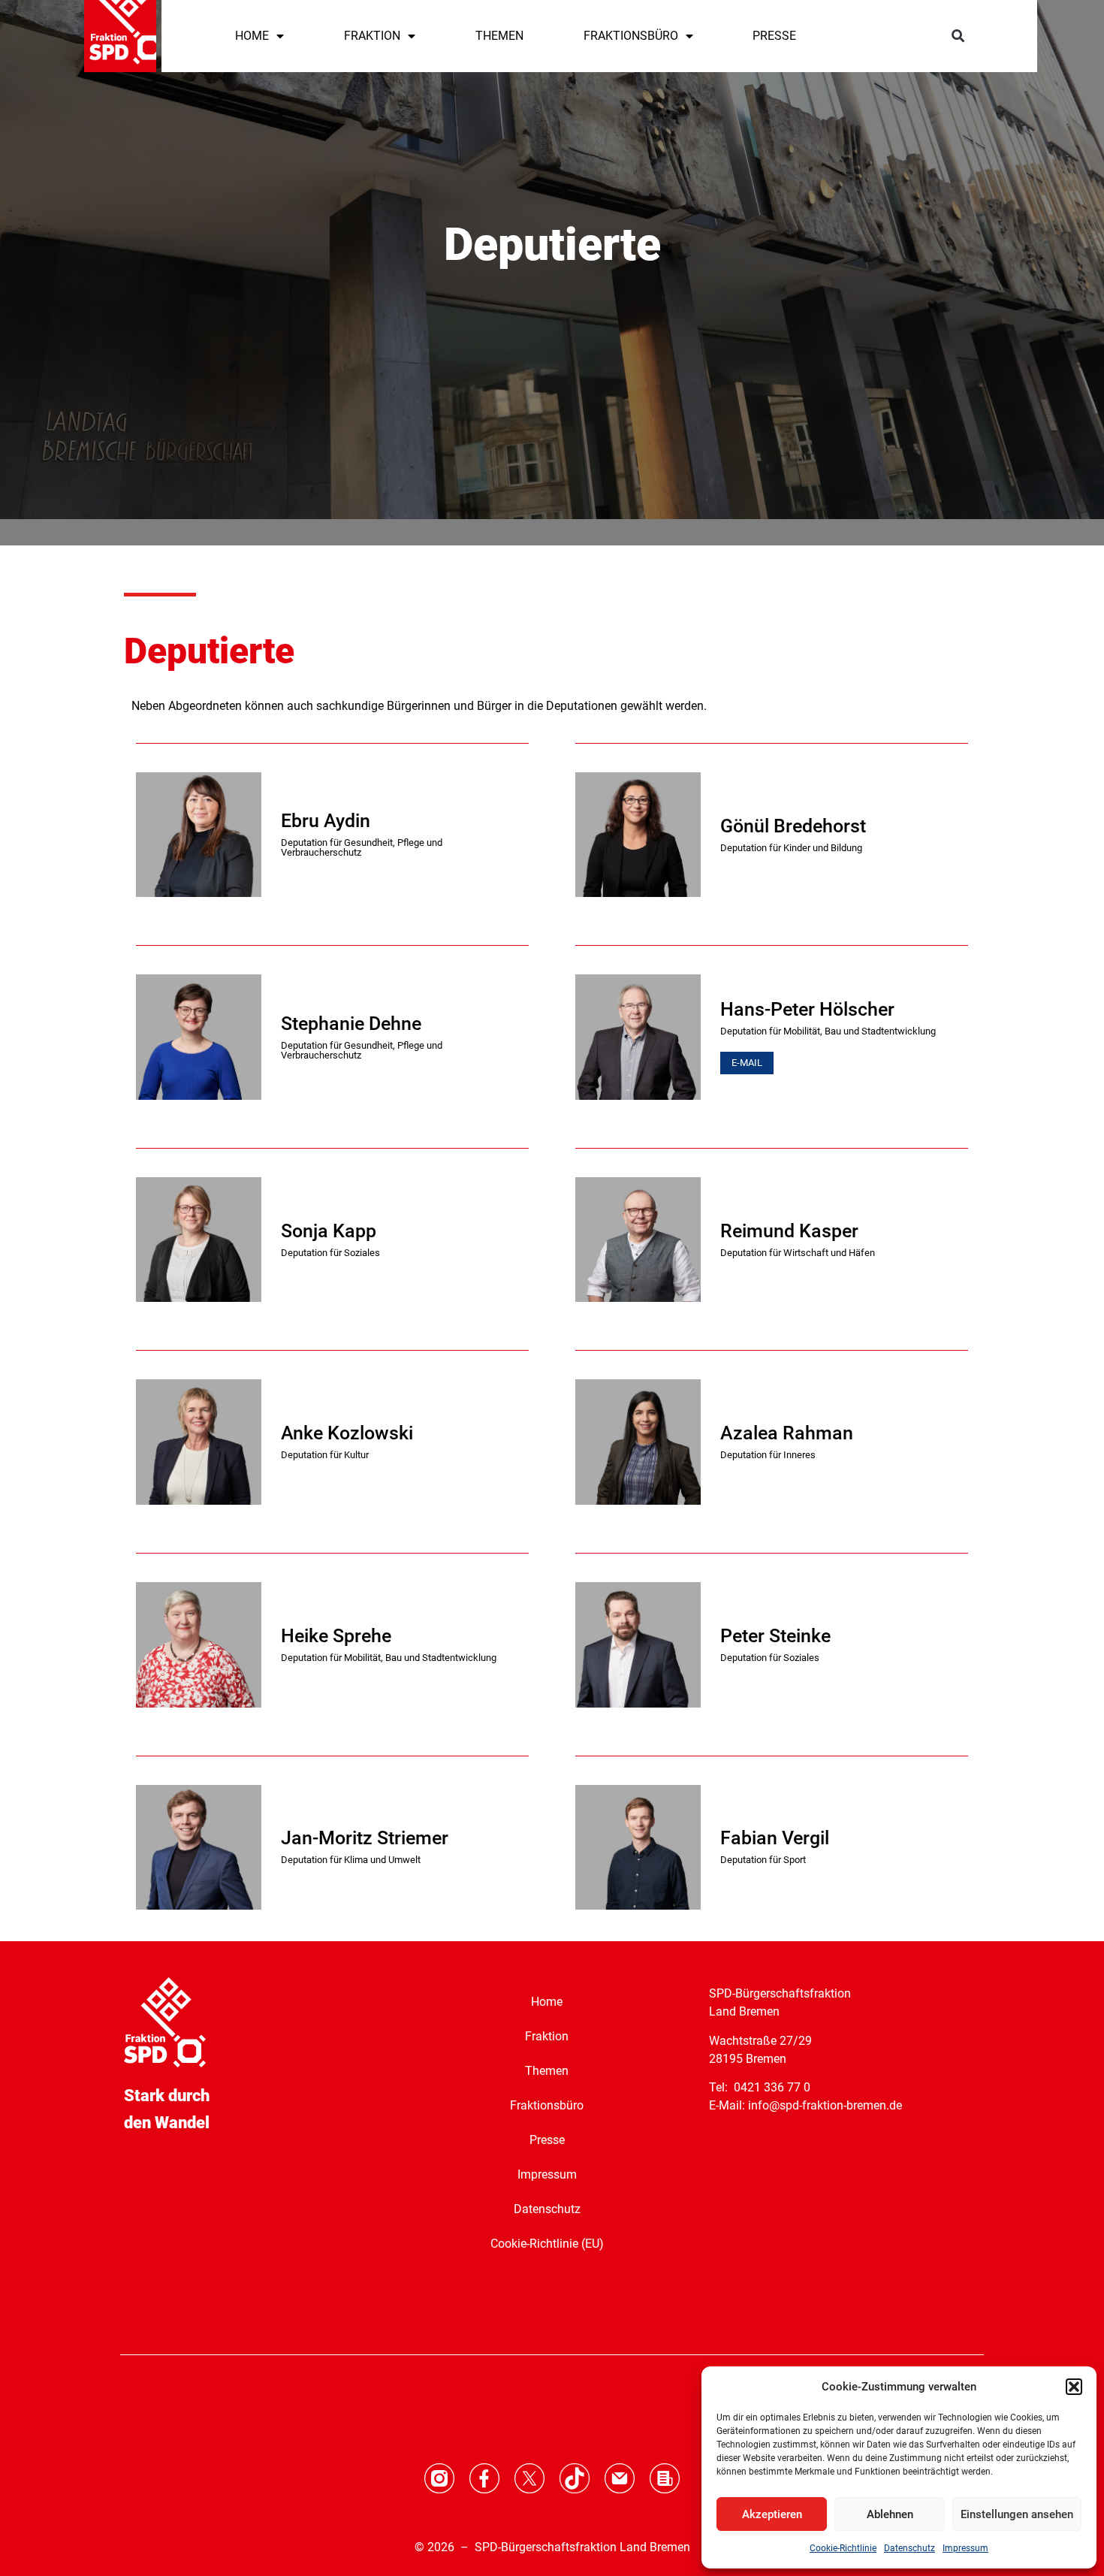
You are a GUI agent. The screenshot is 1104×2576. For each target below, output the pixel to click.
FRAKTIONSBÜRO (631, 36)
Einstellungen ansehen (1017, 2514)
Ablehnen (890, 2514)
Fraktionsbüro (547, 2105)
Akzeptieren (772, 2514)
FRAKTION (372, 36)
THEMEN (499, 36)
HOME (252, 36)
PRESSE (774, 36)
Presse (547, 2140)
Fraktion (547, 2036)
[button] (1074, 2387)
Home (547, 2002)
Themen (547, 2071)
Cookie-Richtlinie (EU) (547, 2244)
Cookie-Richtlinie (843, 2548)
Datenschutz (909, 2548)
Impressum (965, 2548)
